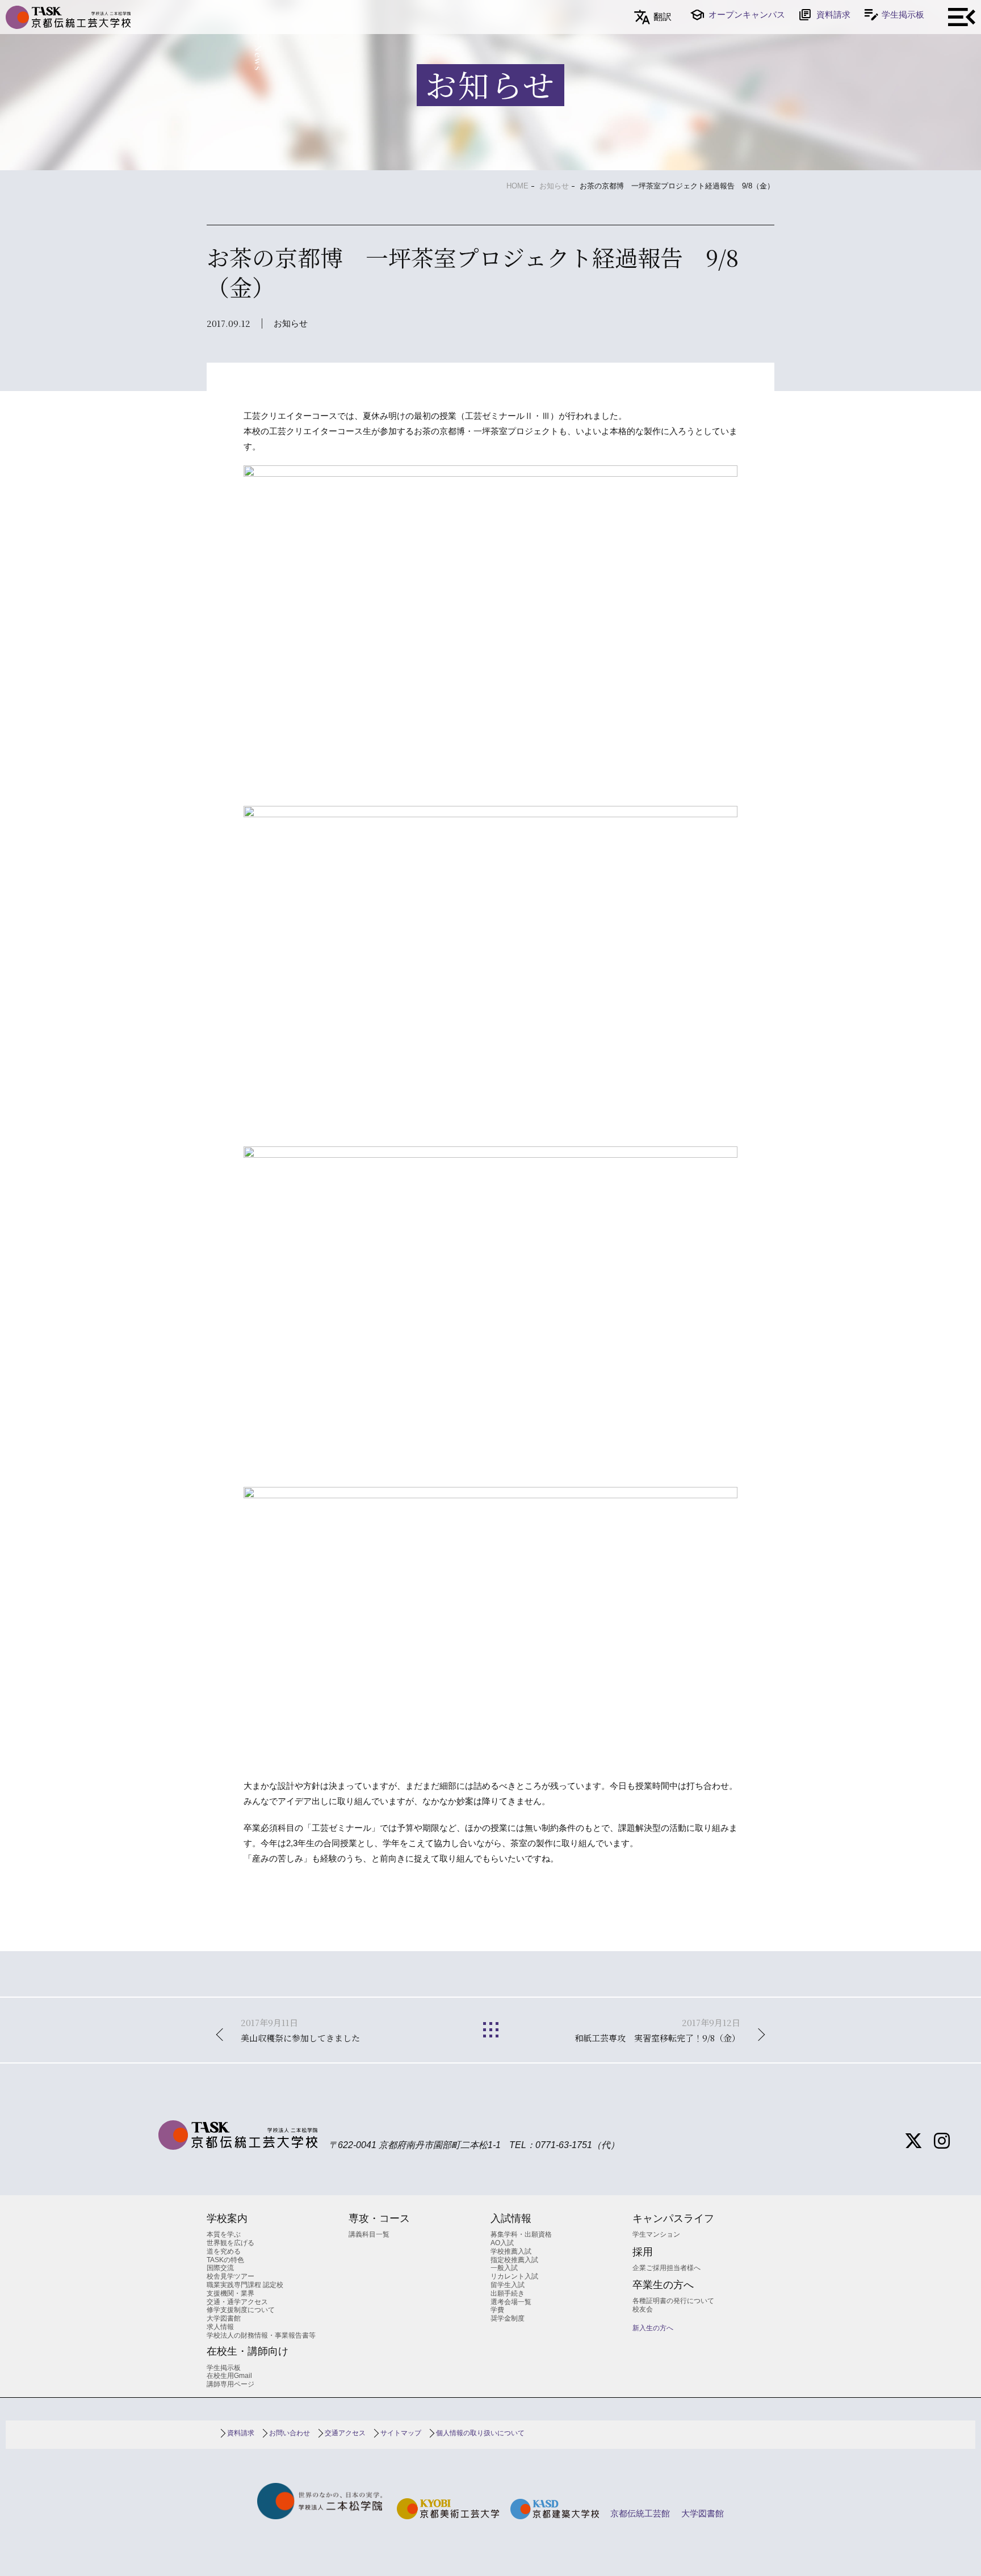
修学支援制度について (241, 2310)
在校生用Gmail (229, 2376)
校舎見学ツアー (230, 2276)
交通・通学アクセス (237, 2302)
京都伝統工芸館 (640, 2513)
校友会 (643, 2309)
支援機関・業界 (230, 2293)
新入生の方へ (653, 2328)
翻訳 (663, 17)
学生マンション (656, 2234)
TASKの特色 (225, 2260)
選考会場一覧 (511, 2302)
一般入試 (504, 2268)
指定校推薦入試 (514, 2260)
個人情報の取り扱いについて (480, 2433)
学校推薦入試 (511, 2251)
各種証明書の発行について (673, 2301)
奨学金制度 (508, 2318)
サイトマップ (401, 2433)
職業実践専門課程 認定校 (245, 2285)
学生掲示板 (903, 14)
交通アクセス (345, 2433)
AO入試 (502, 2243)
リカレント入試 (514, 2276)
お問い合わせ (290, 2433)
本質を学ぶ (224, 2234)
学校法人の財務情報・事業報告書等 (261, 2335)
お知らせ (554, 186)
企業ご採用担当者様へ (666, 2268)
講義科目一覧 (369, 2234)
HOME (517, 186)
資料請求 (833, 14)
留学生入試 (508, 2285)
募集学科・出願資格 (521, 2234)
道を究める (224, 2251)
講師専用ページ (230, 2384)
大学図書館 (224, 2318)
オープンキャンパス (747, 14)
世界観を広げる (230, 2243)
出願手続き (508, 2293)
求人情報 (220, 2327)
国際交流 (220, 2268)
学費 (497, 2310)
